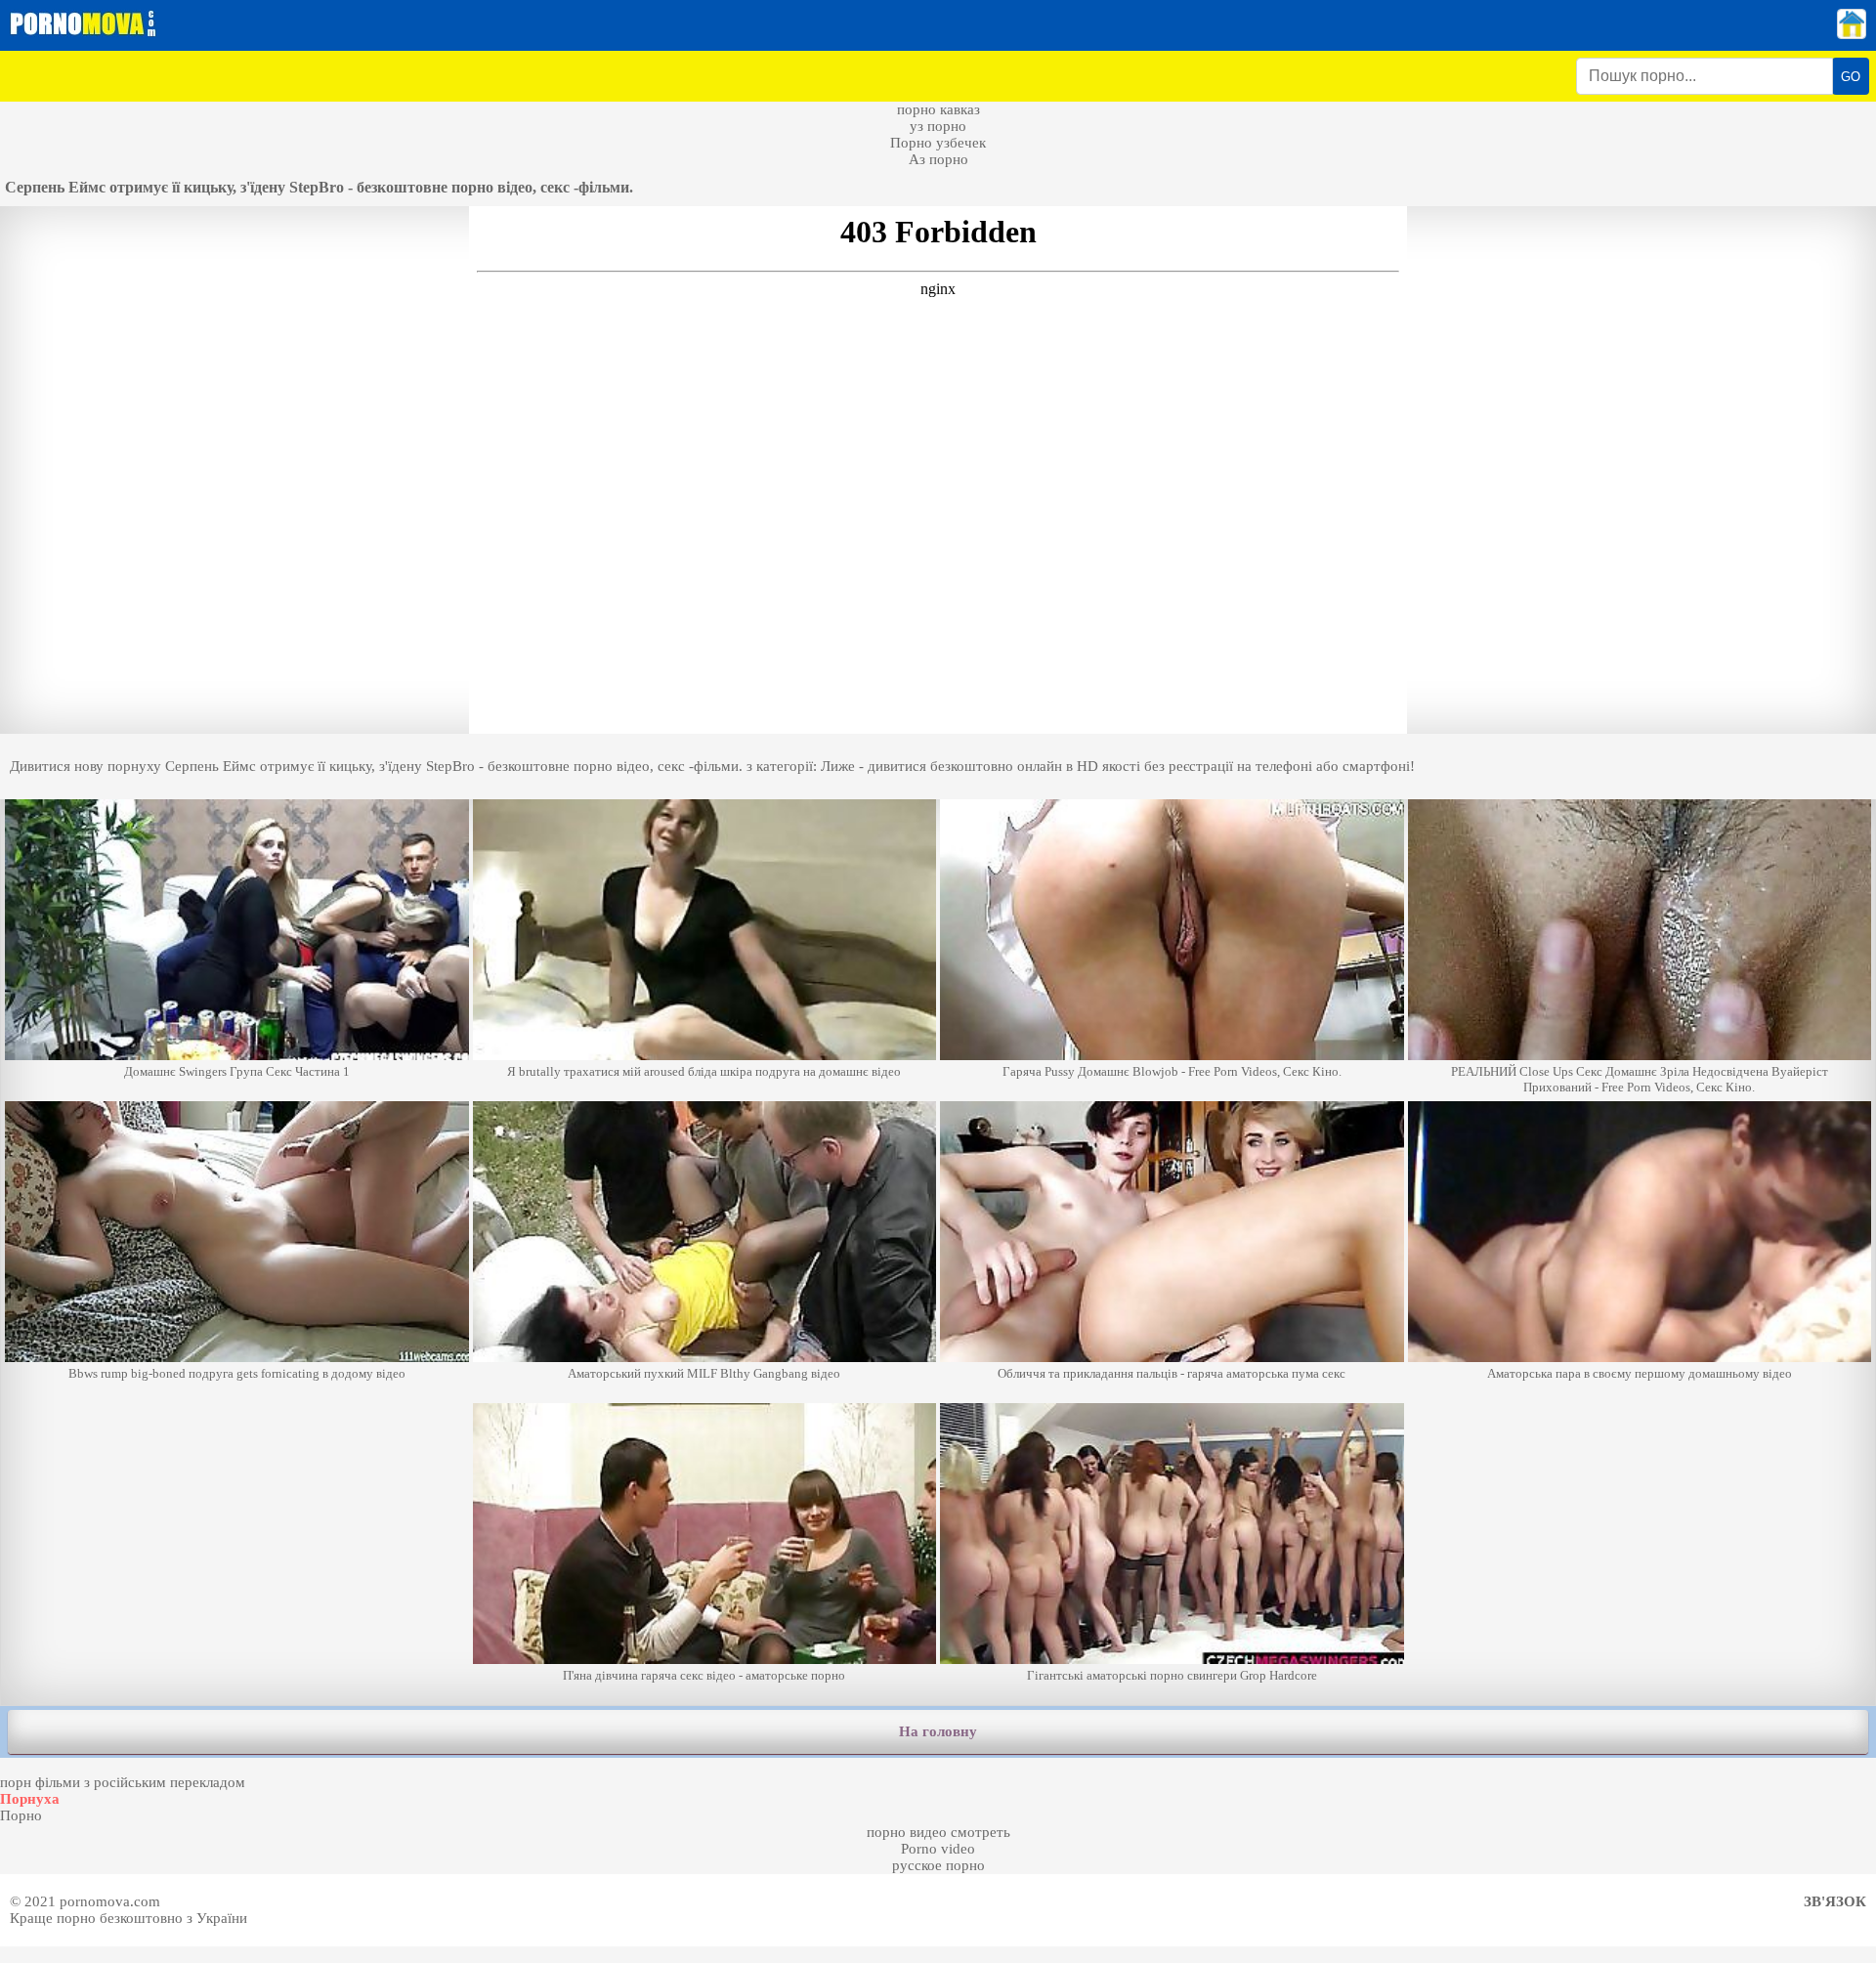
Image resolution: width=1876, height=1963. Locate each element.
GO (1851, 77)
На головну (938, 1731)
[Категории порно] (1852, 34)
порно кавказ (938, 109)
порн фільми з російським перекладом (123, 1782)
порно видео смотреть (938, 1832)
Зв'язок (1835, 1901)
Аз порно (938, 159)
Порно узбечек (938, 143)
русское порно (938, 1865)
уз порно (938, 126)
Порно (21, 1815)
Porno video (938, 1849)
